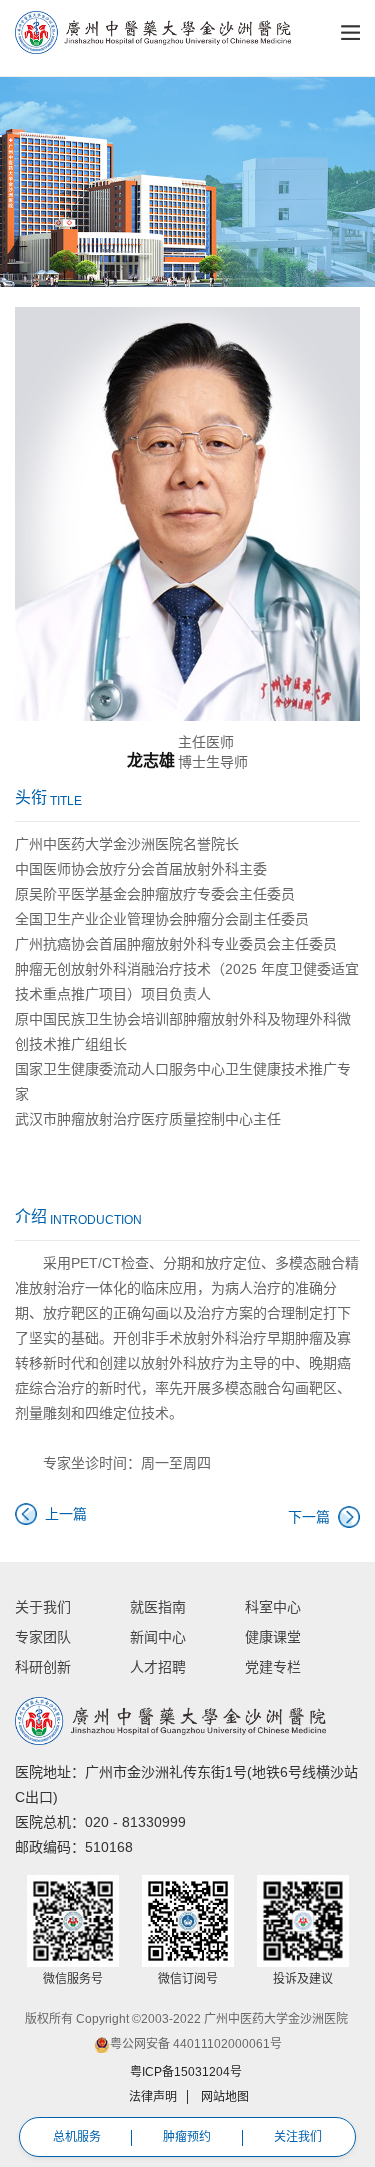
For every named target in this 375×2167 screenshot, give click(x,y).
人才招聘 (158, 1667)
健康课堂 (273, 1637)
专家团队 (43, 1637)
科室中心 (273, 1607)
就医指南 (158, 1607)
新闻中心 (158, 1637)
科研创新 (43, 1667)
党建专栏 (273, 1667)
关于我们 (43, 1607)
